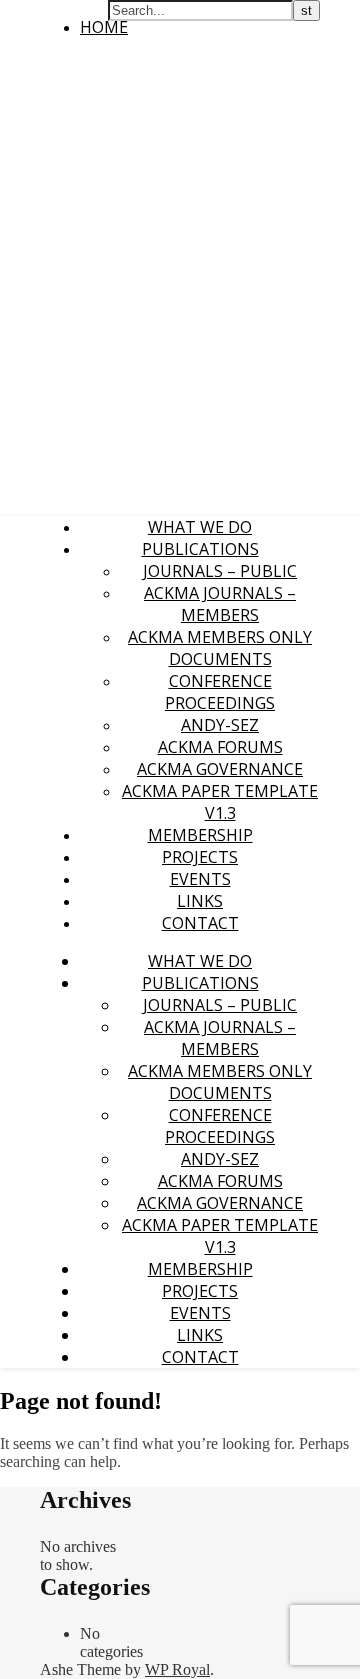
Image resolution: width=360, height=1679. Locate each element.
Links (200, 901)
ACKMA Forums (220, 747)
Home (104, 27)
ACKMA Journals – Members (220, 604)
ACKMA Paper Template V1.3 (220, 802)
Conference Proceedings (220, 692)
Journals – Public (220, 571)
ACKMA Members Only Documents (220, 648)
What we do (200, 527)
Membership (200, 835)
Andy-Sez (220, 725)
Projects (200, 857)
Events (200, 879)
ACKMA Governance (220, 769)
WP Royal (177, 1669)
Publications (200, 549)
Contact (200, 923)
